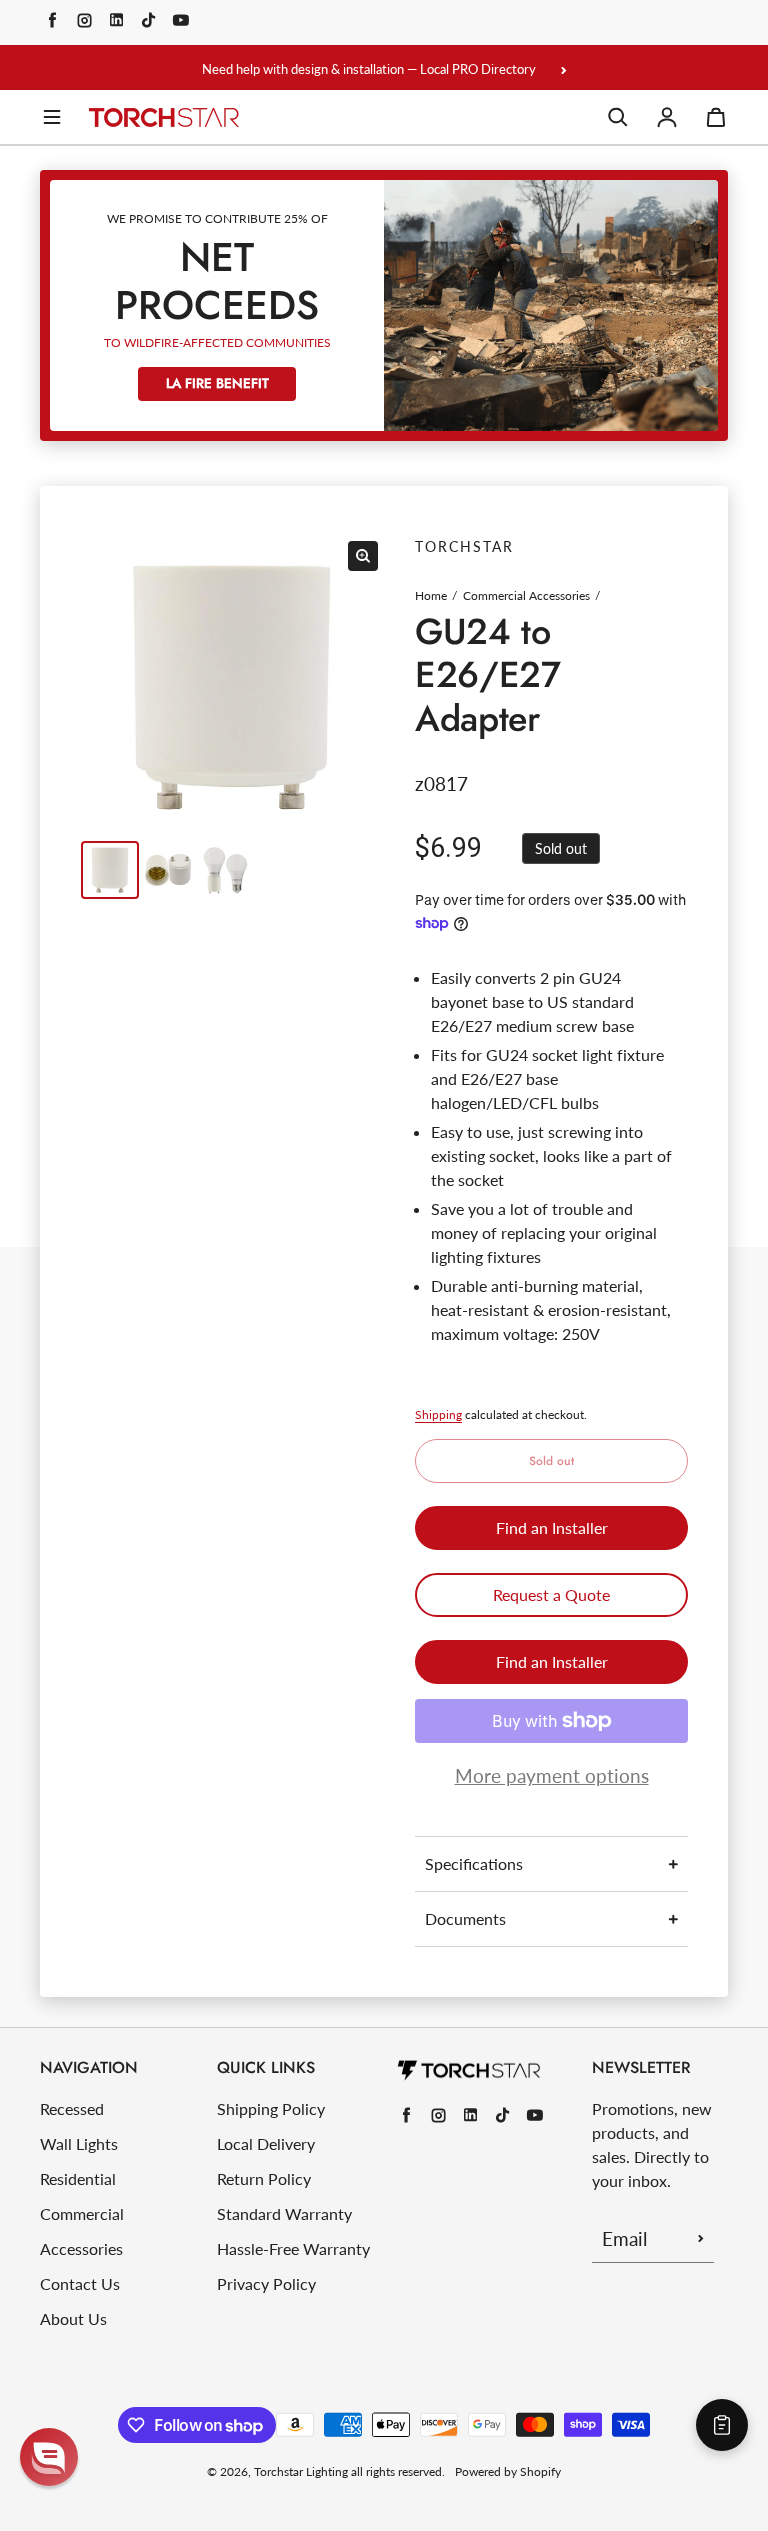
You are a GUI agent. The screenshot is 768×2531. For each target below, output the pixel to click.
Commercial (82, 2213)
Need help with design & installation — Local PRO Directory (369, 69)
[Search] (618, 117)
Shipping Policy (271, 2108)
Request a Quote (551, 1594)
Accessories (81, 2248)
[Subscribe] (701, 2238)
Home (431, 595)
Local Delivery (266, 2143)
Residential (78, 2178)
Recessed (72, 2108)
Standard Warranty (284, 2213)
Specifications (474, 1863)
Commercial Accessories (526, 595)
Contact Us (80, 2283)
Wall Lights (79, 2143)
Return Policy (264, 2178)
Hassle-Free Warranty (293, 2248)
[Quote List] (722, 2425)
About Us (73, 2318)
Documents (465, 1918)
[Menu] (52, 117)
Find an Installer (552, 1527)
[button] (49, 2457)
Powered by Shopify (508, 2471)
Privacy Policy (266, 2283)
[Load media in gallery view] (110, 870)
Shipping (438, 1414)
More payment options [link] (552, 1775)
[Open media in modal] (363, 556)
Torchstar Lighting (301, 2471)
